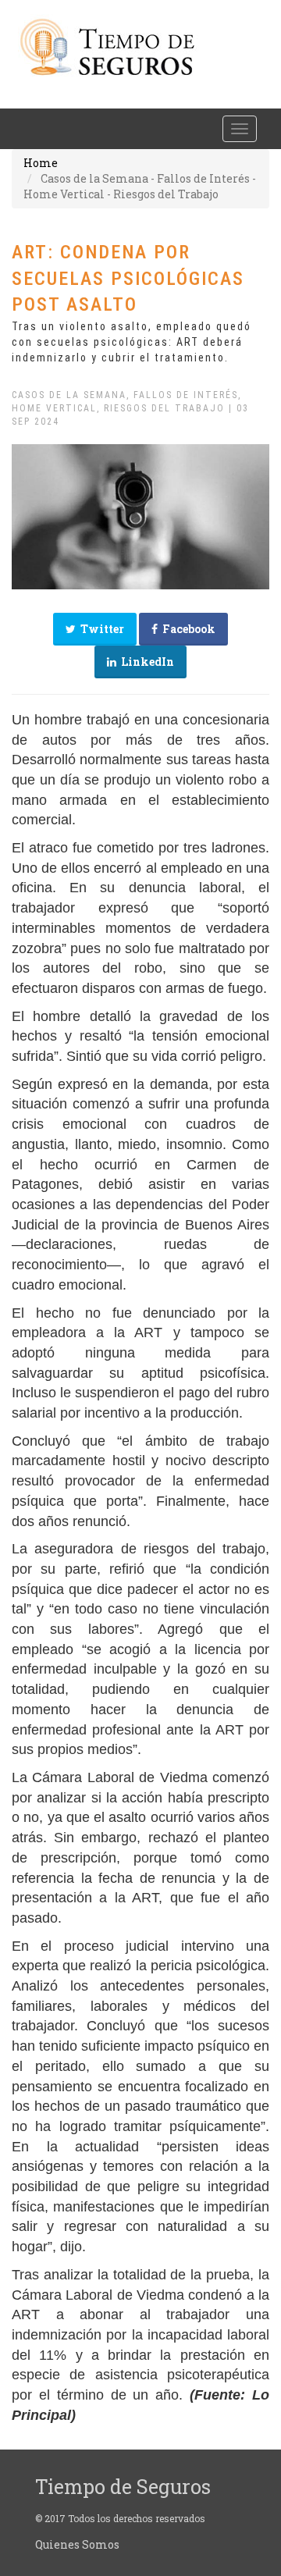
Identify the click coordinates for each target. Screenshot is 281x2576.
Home (41, 163)
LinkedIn (145, 662)
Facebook (187, 629)
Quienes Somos (77, 2544)
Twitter (100, 629)
